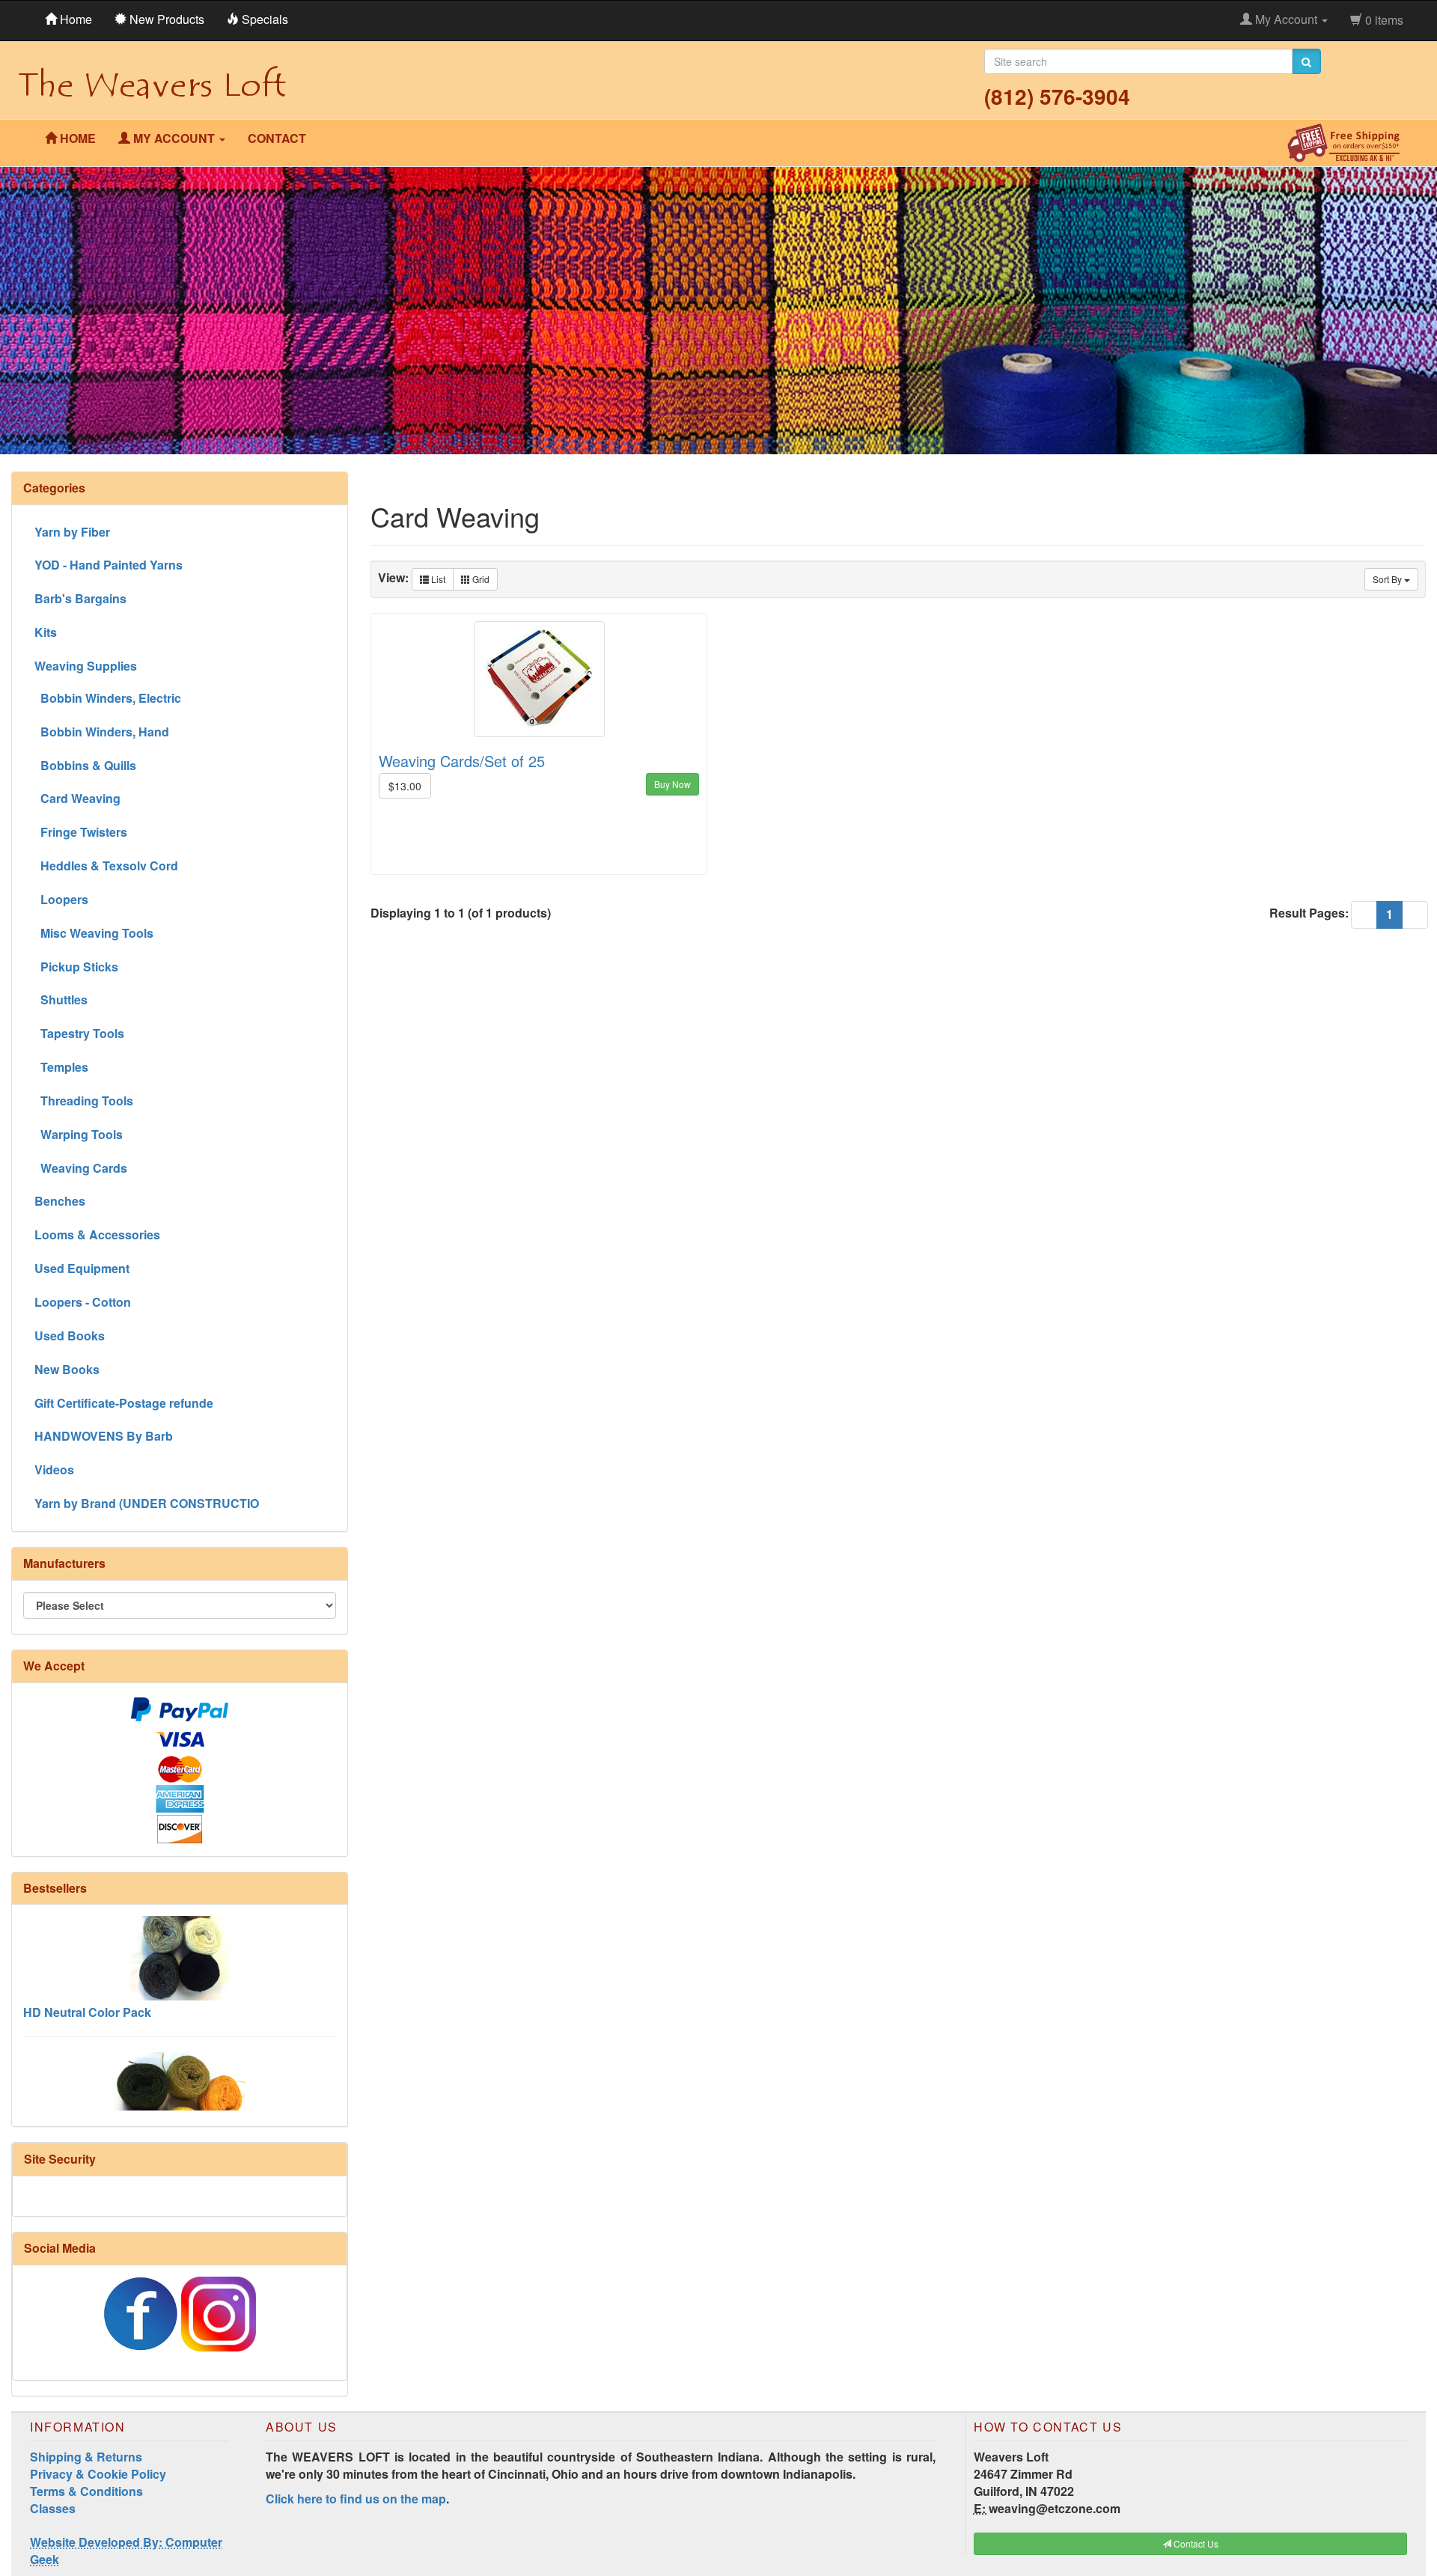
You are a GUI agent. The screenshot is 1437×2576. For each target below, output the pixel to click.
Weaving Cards (81, 1168)
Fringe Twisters (81, 832)
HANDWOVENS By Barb (104, 1436)
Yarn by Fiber (72, 532)
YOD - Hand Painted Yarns (109, 565)
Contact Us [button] (1195, 2543)
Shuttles (61, 999)
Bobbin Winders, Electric (108, 698)
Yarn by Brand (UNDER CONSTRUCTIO (147, 1503)
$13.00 (405, 786)
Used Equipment (82, 1268)
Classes (53, 2508)
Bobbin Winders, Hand (102, 732)
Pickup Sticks (76, 967)
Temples (61, 1067)
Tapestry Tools (79, 1033)
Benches (60, 1201)
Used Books (70, 1336)
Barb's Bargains (80, 598)
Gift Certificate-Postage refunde (124, 1403)
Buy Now (672, 784)
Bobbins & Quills (85, 765)
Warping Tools (79, 1134)
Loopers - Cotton (83, 1302)
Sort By (1388, 579)
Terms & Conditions (86, 2491)
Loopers (61, 899)
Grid (480, 579)
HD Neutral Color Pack (87, 1969)
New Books (67, 1369)
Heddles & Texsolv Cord (106, 866)
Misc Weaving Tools (94, 933)
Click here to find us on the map (356, 2499)
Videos (54, 1469)
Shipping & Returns (86, 2457)
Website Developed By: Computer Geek (126, 2551)
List (437, 579)
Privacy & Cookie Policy (98, 2474)
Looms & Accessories (97, 1234)
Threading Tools (84, 1101)
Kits (46, 632)
